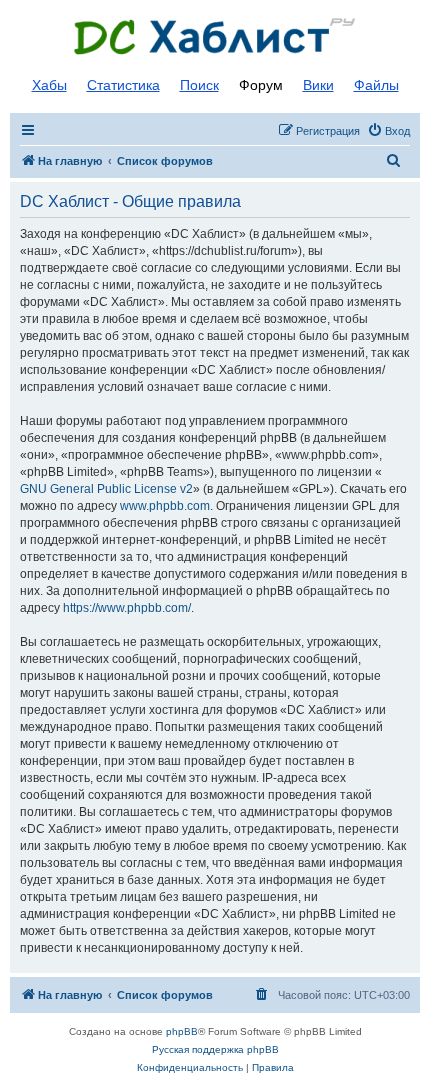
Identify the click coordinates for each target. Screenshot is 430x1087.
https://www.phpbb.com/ (127, 608)
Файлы (376, 85)
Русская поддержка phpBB (215, 1049)
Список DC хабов (215, 37)
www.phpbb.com (165, 506)
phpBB (182, 1031)
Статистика (123, 85)
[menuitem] (388, 131)
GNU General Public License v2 (106, 489)
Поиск (199, 85)
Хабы (49, 85)
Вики (318, 85)
